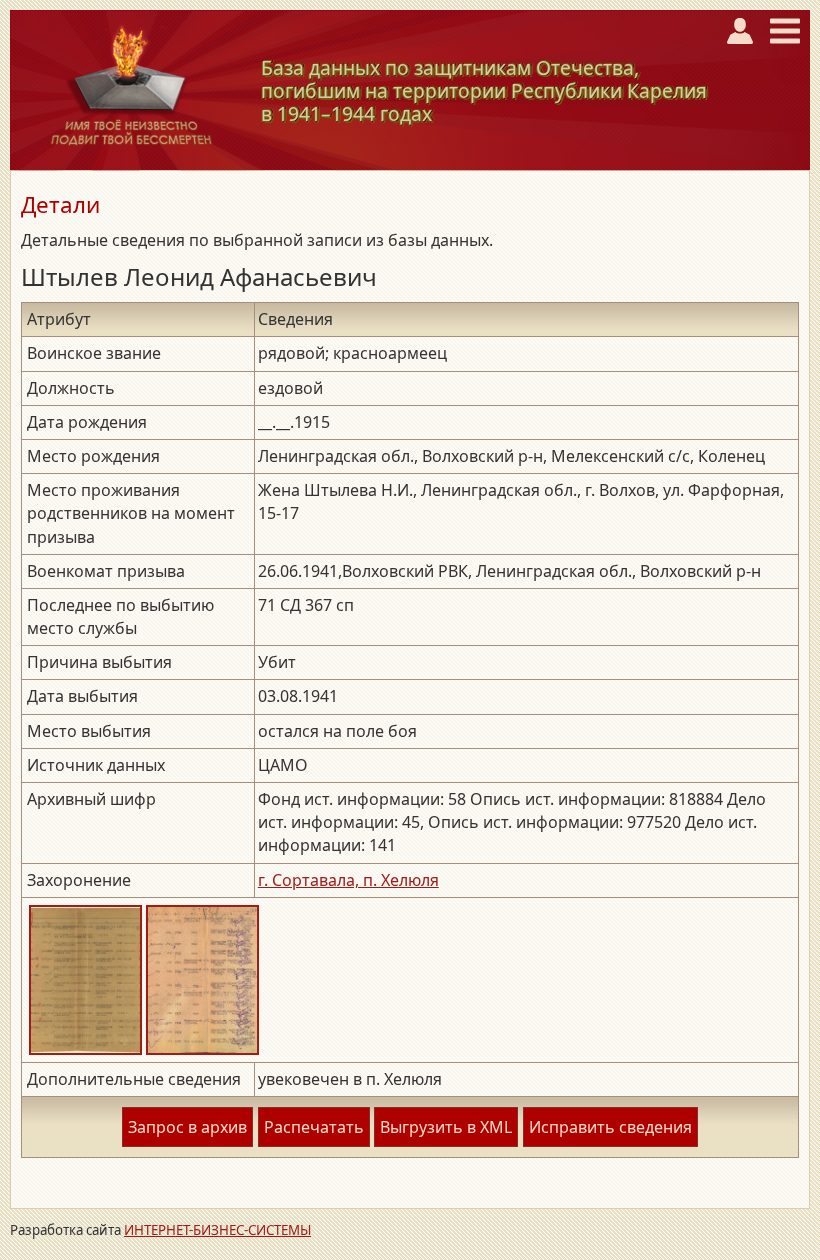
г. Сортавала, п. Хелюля (348, 880)
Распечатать (314, 1127)
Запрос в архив (187, 1127)
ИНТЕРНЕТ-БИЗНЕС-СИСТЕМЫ (217, 1230)
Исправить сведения (610, 1127)
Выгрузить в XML (446, 1127)
